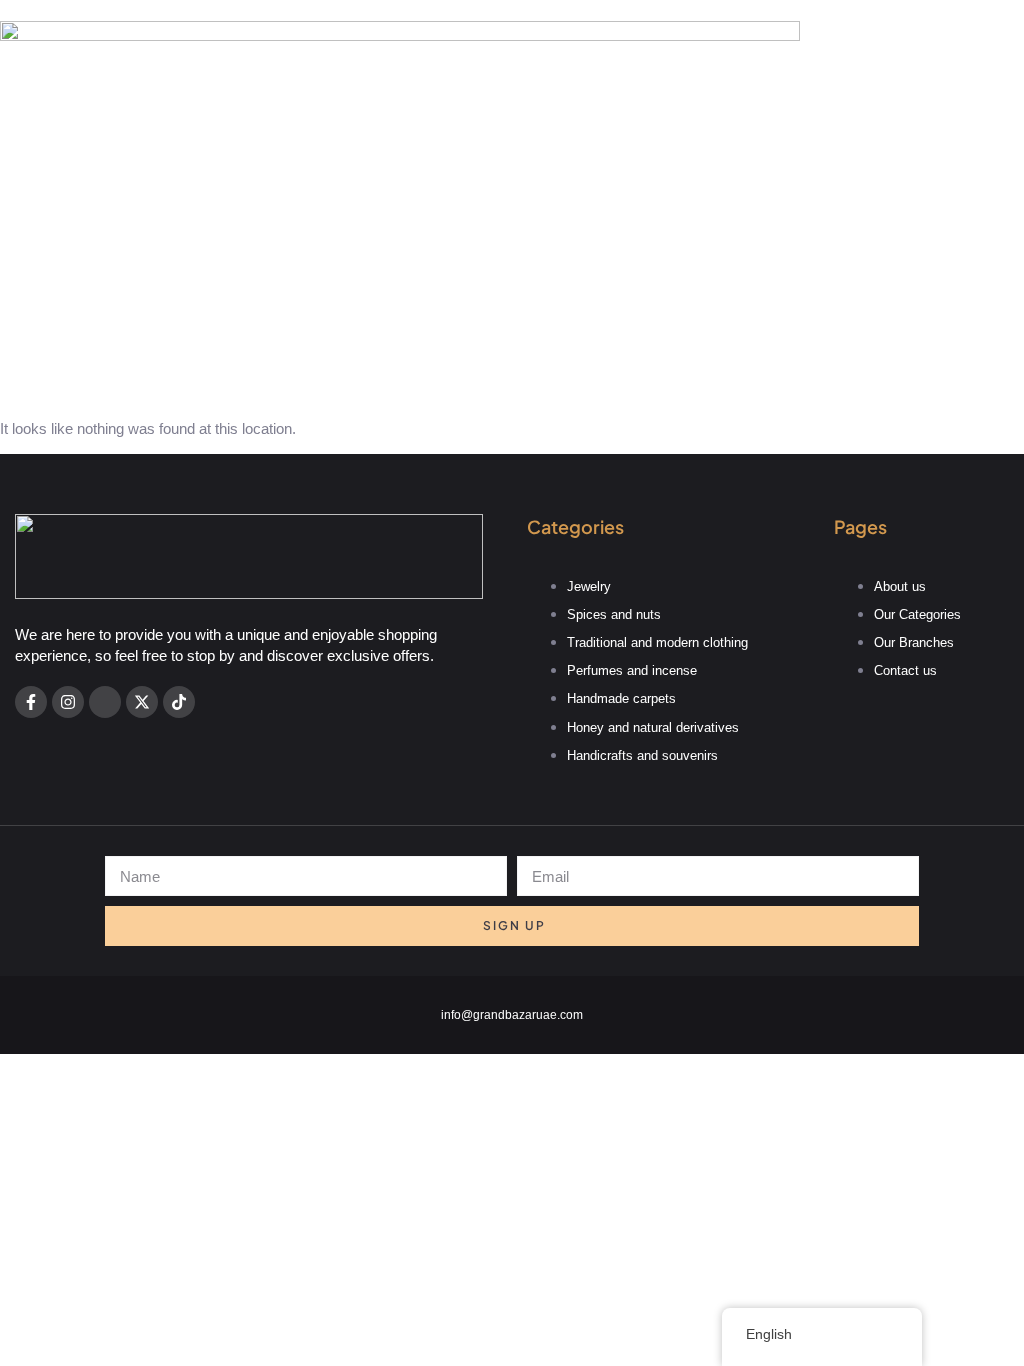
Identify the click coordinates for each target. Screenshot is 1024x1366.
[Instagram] (68, 702)
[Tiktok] (179, 702)
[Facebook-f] (31, 702)
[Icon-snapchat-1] (105, 702)
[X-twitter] (142, 702)
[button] (512, 363)
